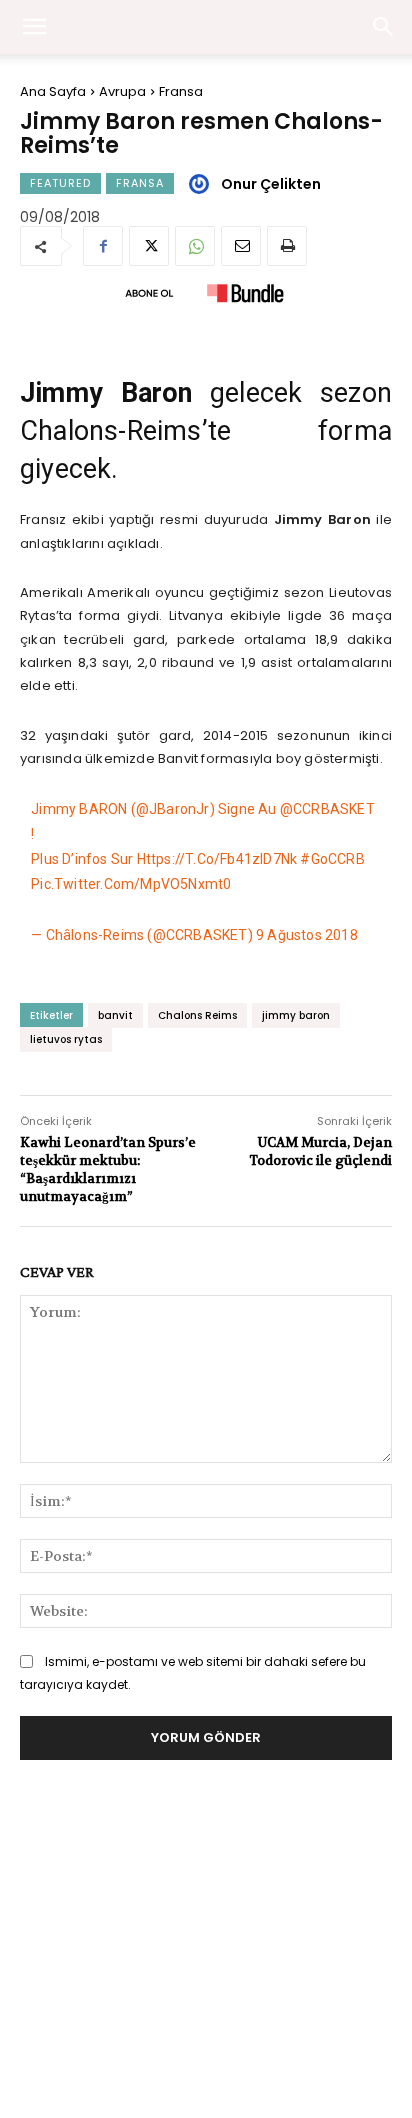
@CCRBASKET (327, 809)
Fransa (181, 91)
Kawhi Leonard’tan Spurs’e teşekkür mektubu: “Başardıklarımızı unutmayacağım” (108, 1170)
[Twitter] (149, 246)
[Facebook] (103, 246)
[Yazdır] (287, 246)
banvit (115, 1015)
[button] (384, 27)
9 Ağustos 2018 (307, 935)
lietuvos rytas (66, 1039)
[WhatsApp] (195, 246)
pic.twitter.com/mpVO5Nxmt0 (131, 884)
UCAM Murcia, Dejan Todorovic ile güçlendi (320, 1151)
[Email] (241, 246)
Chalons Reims (197, 1015)
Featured (60, 183)
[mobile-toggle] (34, 27)
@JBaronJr (173, 809)
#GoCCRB (332, 859)
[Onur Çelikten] (202, 184)
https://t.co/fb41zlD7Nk (217, 859)
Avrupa (122, 91)
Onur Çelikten (271, 184)
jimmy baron (296, 1015)
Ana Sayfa (53, 91)
